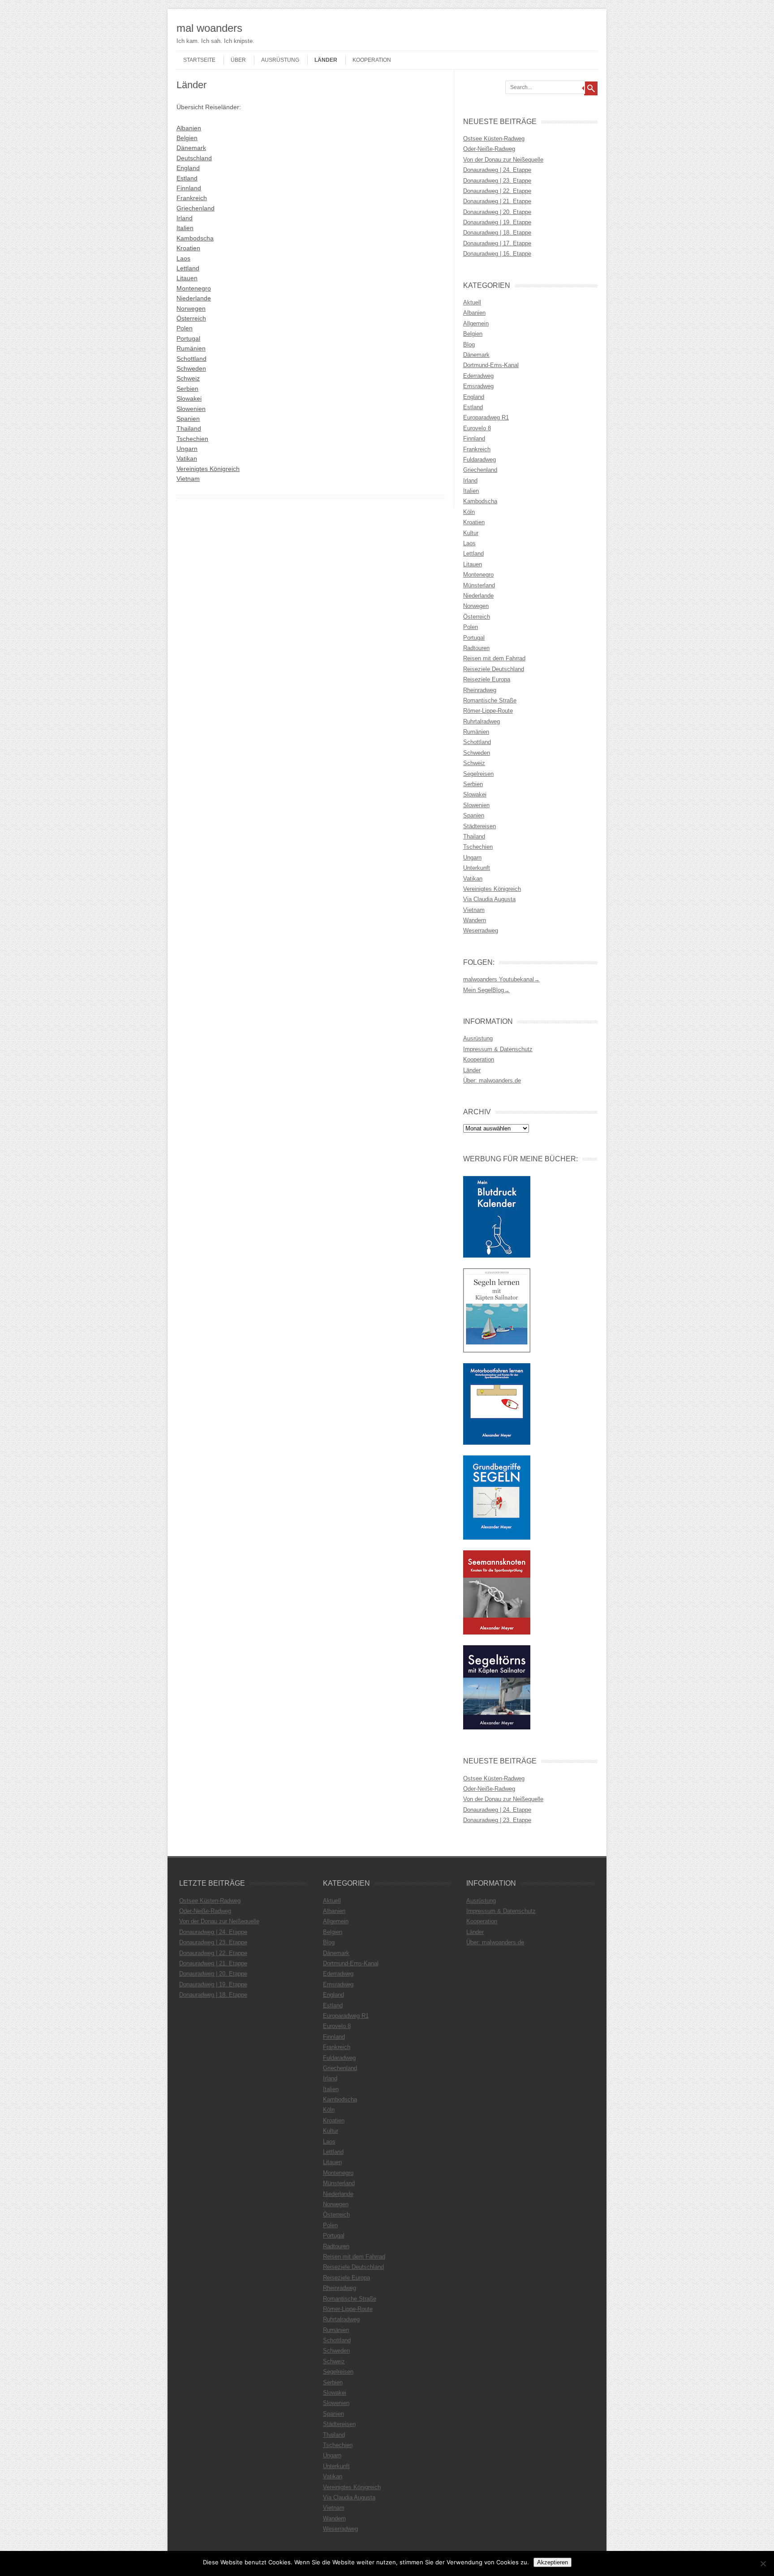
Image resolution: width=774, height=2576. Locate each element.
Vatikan (187, 458)
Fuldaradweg (479, 460)
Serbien (187, 389)
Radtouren (476, 648)
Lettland (188, 268)
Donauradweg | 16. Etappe (497, 254)
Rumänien (191, 348)
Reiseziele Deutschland (494, 669)
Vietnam (188, 479)
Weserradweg (481, 931)
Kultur (471, 533)
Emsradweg (478, 386)
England (188, 168)
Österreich (191, 318)
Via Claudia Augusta (489, 899)
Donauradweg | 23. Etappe (497, 181)
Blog (469, 344)
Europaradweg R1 (486, 417)
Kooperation (372, 60)
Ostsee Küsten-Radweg (494, 139)
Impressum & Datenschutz (498, 1049)
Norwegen (191, 308)
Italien (185, 228)
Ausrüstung (280, 60)
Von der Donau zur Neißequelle (503, 160)
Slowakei (189, 398)
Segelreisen (478, 774)
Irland (185, 218)
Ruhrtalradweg (482, 721)
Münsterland (479, 585)
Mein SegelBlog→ (486, 990)
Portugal (188, 338)
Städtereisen (479, 826)
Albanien (189, 128)
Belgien (187, 138)
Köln (469, 512)
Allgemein (476, 323)
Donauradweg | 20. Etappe (497, 212)
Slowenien (191, 409)
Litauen (187, 278)
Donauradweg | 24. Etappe (497, 170)
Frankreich (192, 198)
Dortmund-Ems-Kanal (491, 365)
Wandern (475, 920)
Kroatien (188, 248)
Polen (185, 328)
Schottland (191, 359)
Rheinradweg (480, 690)
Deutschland (194, 158)
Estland (187, 178)
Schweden (191, 368)
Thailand (189, 428)
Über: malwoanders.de (492, 1080)
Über (238, 60)
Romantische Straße (490, 700)
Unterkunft (477, 868)
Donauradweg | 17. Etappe (497, 243)
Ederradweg (478, 376)
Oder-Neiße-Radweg (489, 149)
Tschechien (192, 439)
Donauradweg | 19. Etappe (497, 222)
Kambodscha (195, 238)
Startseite (199, 60)
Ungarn (187, 449)
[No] (763, 2563)
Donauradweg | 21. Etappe (497, 201)
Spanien (188, 419)
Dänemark (191, 148)
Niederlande (194, 298)
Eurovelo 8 (477, 428)
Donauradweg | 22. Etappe (497, 191)
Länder (326, 60)
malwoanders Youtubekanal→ (501, 979)
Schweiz (188, 378)
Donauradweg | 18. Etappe (497, 233)
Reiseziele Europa (487, 679)
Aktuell (472, 302)
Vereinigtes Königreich (208, 469)
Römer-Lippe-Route (488, 711)
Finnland (189, 188)
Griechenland (196, 208)
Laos (183, 258)
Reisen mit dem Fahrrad (494, 658)
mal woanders (209, 28)
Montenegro (194, 288)
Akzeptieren (553, 2562)
